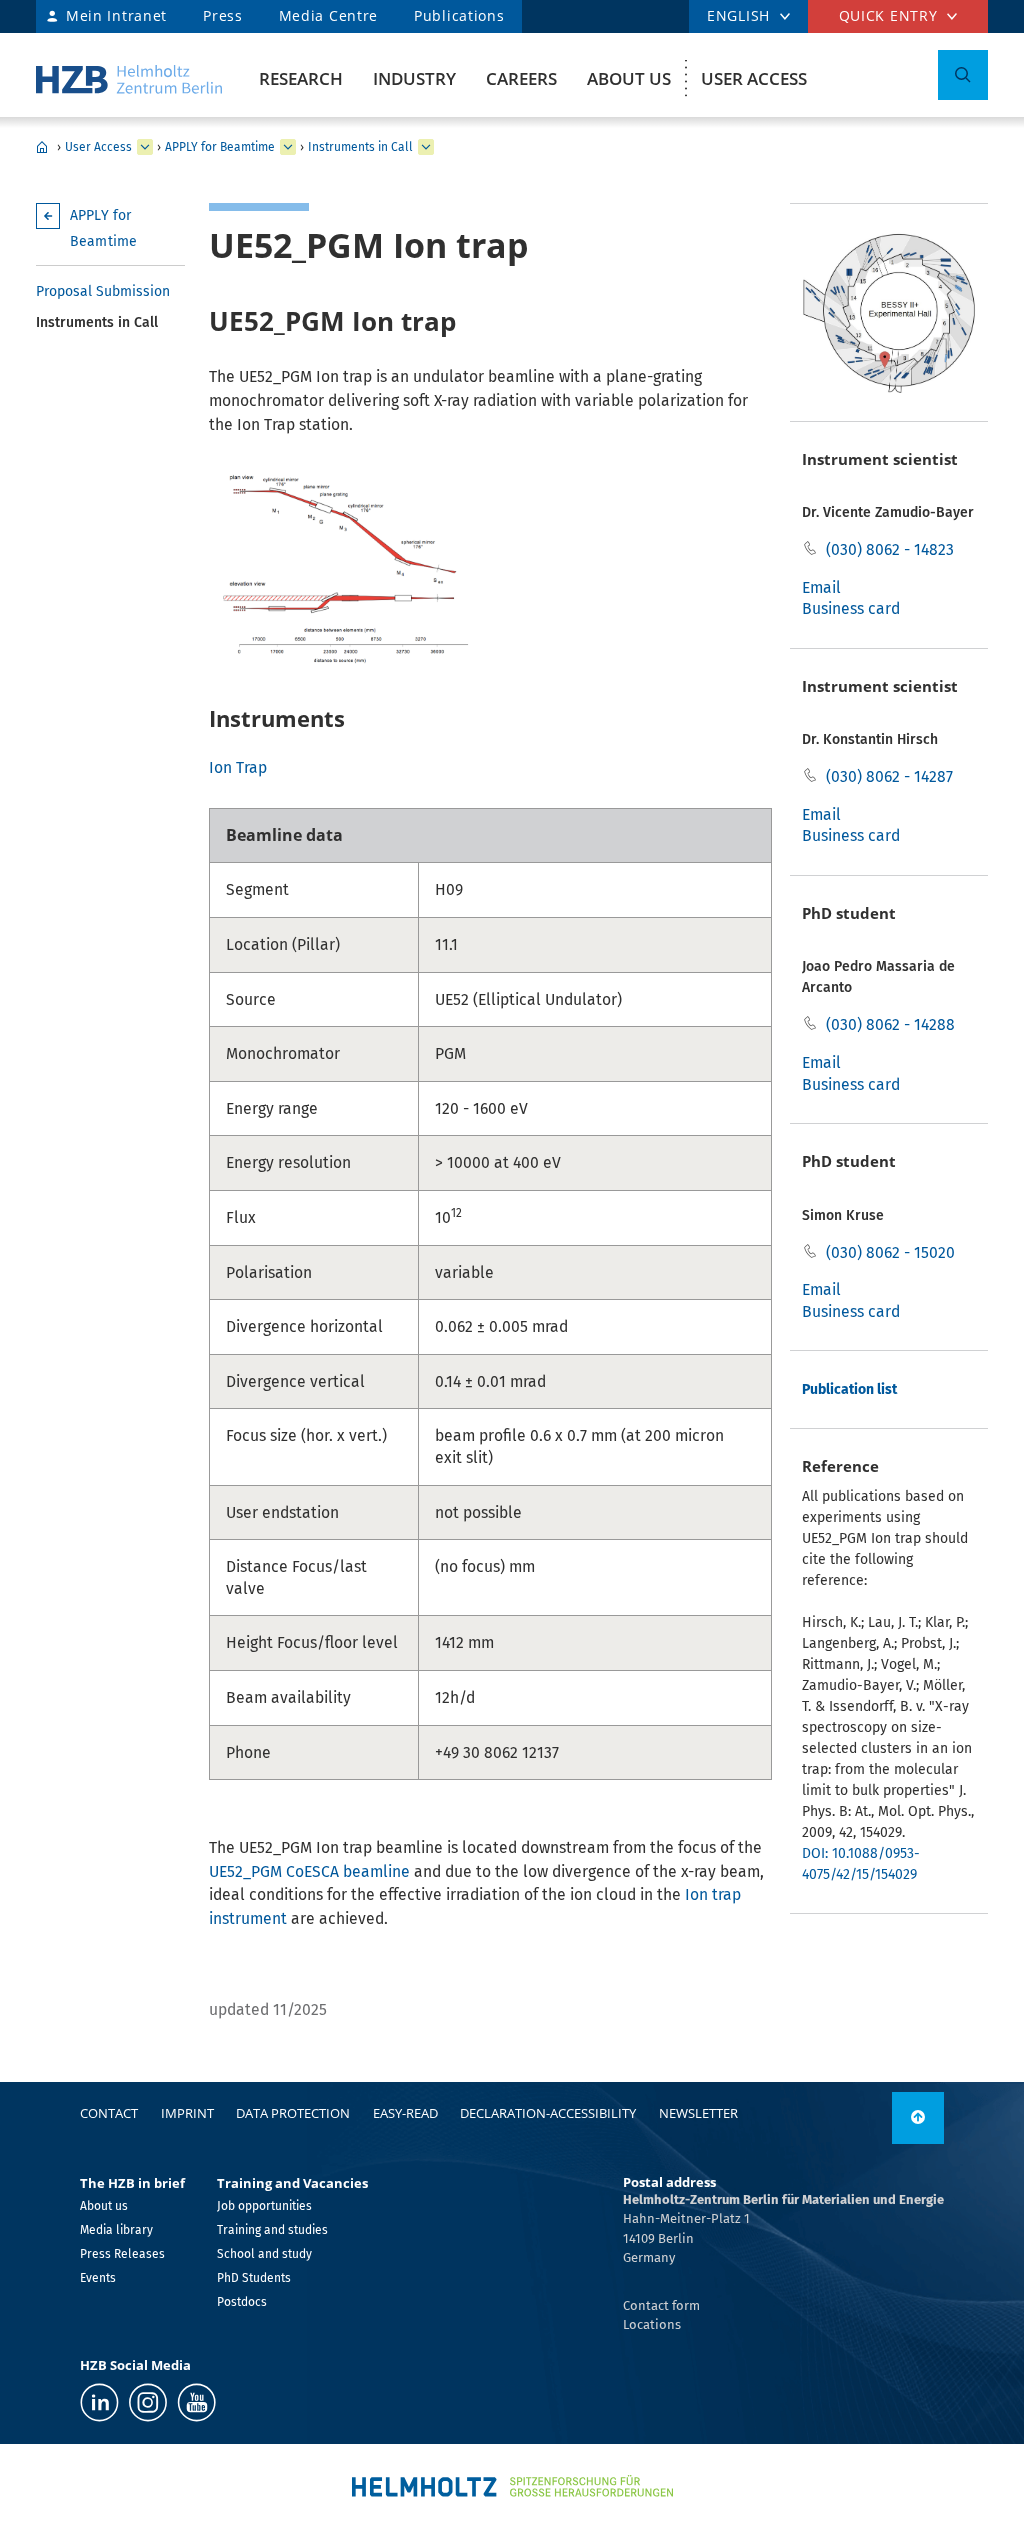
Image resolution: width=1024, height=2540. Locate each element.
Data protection (293, 2113)
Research (301, 78)
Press (223, 15)
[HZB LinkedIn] (99, 2402)
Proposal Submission (103, 291)
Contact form (661, 2305)
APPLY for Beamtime (220, 147)
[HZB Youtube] (196, 2402)
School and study (264, 2254)
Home (42, 147)
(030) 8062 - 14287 (889, 776)
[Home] (129, 79)
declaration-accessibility (548, 2113)
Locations (652, 2324)
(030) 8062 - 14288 (890, 1024)
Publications (459, 15)
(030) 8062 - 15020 (890, 1252)
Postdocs (242, 2302)
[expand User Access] (145, 147)
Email (821, 587)
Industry (414, 78)
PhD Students (254, 2278)
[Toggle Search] (963, 75)
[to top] (918, 2118)
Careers (521, 78)
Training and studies (272, 2230)
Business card (851, 608)
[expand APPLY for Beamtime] (288, 147)
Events (98, 2278)
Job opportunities (264, 2206)
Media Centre (328, 15)
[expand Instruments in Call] (426, 147)
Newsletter (698, 2113)
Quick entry (888, 15)
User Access (754, 78)
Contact (109, 2113)
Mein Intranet (116, 15)
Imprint (187, 2113)
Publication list (849, 1389)
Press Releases (122, 2254)
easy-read (405, 2113)
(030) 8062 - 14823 (890, 549)
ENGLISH (738, 15)
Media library (116, 2230)
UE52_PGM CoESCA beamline (309, 1871)
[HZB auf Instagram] (148, 2402)
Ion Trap (238, 767)
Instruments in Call (360, 147)
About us (629, 78)
